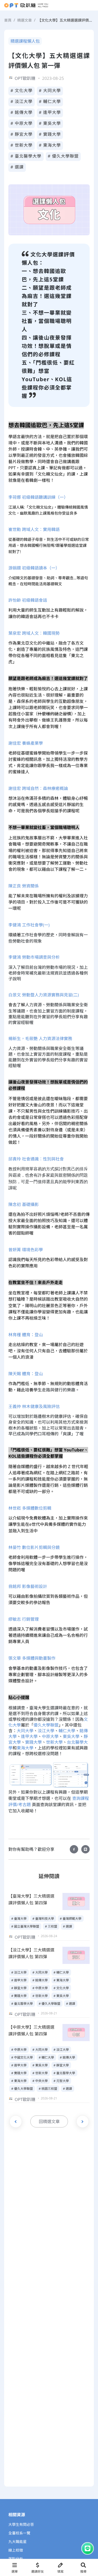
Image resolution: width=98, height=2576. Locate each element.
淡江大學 (46, 1731)
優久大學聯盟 (46, 1725)
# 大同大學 (50, 90)
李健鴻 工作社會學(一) (29, 925)
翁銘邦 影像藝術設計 (28, 1586)
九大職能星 (18, 2542)
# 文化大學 (22, 90)
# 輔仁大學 (50, 101)
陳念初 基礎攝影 (24, 1204)
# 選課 (17, 167)
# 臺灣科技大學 (43, 1919)
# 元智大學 (61, 2081)
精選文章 (25, 20)
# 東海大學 (50, 145)
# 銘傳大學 (22, 112)
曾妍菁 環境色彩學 (26, 1250)
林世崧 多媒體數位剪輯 (30, 1508)
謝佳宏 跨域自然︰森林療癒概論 (38, 788)
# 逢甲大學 (50, 112)
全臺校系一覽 (19, 2533)
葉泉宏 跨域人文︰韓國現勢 (34, 633)
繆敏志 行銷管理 (24, 1619)
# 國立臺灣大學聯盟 (25, 1926)
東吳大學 (71, 1736)
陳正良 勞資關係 (24, 886)
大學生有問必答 (21, 2525)
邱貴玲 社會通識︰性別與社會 (36, 1159)
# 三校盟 (51, 1926)
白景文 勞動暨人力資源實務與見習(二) (44, 995)
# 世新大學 (22, 145)
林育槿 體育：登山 (26, 1335)
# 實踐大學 (50, 134)
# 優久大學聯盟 (63, 156)
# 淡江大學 (22, 101)
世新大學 (54, 1742)
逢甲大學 (29, 1736)
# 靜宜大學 (22, 134)
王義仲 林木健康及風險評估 (34, 1406)
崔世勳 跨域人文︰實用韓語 (34, 529)
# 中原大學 (22, 123)
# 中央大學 (40, 2081)
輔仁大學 (67, 1731)
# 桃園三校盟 (48, 2089)
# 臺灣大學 (19, 1919)
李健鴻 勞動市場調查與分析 (34, 957)
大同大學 (25, 1731)
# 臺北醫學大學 (26, 156)
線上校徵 (16, 2550)
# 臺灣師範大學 (71, 1919)
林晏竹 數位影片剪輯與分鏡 (34, 1547)
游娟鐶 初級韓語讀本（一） (34, 568)
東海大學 (25, 1748)
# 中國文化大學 (22, 2057)
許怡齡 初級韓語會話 (28, 600)
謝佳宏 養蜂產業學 (26, 743)
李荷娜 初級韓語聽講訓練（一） (38, 497)
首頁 (8, 20)
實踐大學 (33, 1742)
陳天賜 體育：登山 (26, 1374)
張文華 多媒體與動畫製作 (32, 1658)
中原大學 (50, 1736)
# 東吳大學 (50, 123)
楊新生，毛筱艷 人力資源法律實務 (40, 1039)
